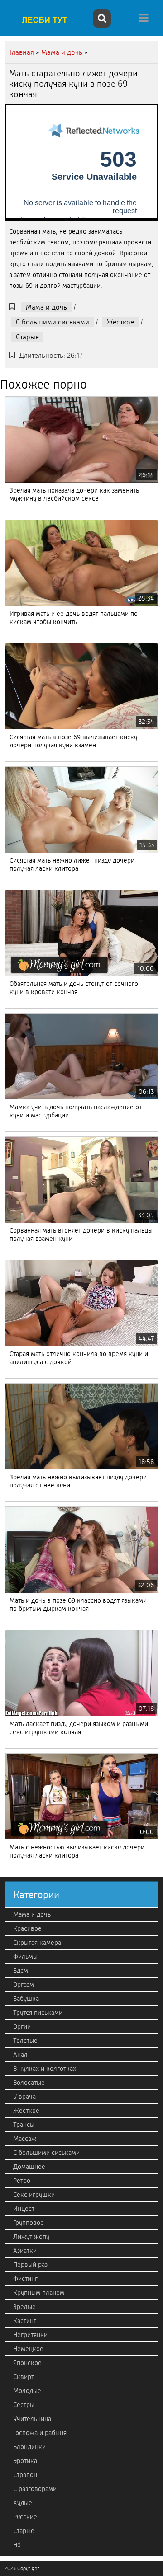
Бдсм (21, 1971)
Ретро (22, 2181)
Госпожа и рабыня (40, 2433)
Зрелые (24, 2307)
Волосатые (29, 2083)
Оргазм (24, 1985)
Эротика (25, 2461)
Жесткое (120, 322)
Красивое (27, 1928)
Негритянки (30, 2335)
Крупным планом (39, 2293)
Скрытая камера (37, 1943)
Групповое (29, 2223)
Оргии (22, 2027)
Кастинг (25, 2321)
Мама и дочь (46, 307)
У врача (24, 2097)
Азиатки (25, 2251)
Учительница (32, 2419)
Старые (27, 337)
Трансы (24, 2125)
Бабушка (26, 1999)
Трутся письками (38, 2013)
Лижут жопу (31, 2237)
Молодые (27, 2391)
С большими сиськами (53, 322)
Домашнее (29, 2167)
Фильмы (25, 1957)
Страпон (25, 2475)
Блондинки (29, 2447)
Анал (20, 2055)
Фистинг (25, 2279)
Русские (25, 2517)
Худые (23, 2503)
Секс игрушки (34, 2195)
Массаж (25, 2139)
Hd (17, 2545)
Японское (27, 2363)
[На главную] (48, 19)
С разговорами (35, 2489)
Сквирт (24, 2377)
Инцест (24, 2209)
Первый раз (30, 2265)
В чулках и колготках (45, 2069)
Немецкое (28, 2349)
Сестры (24, 2405)
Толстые (25, 2041)
